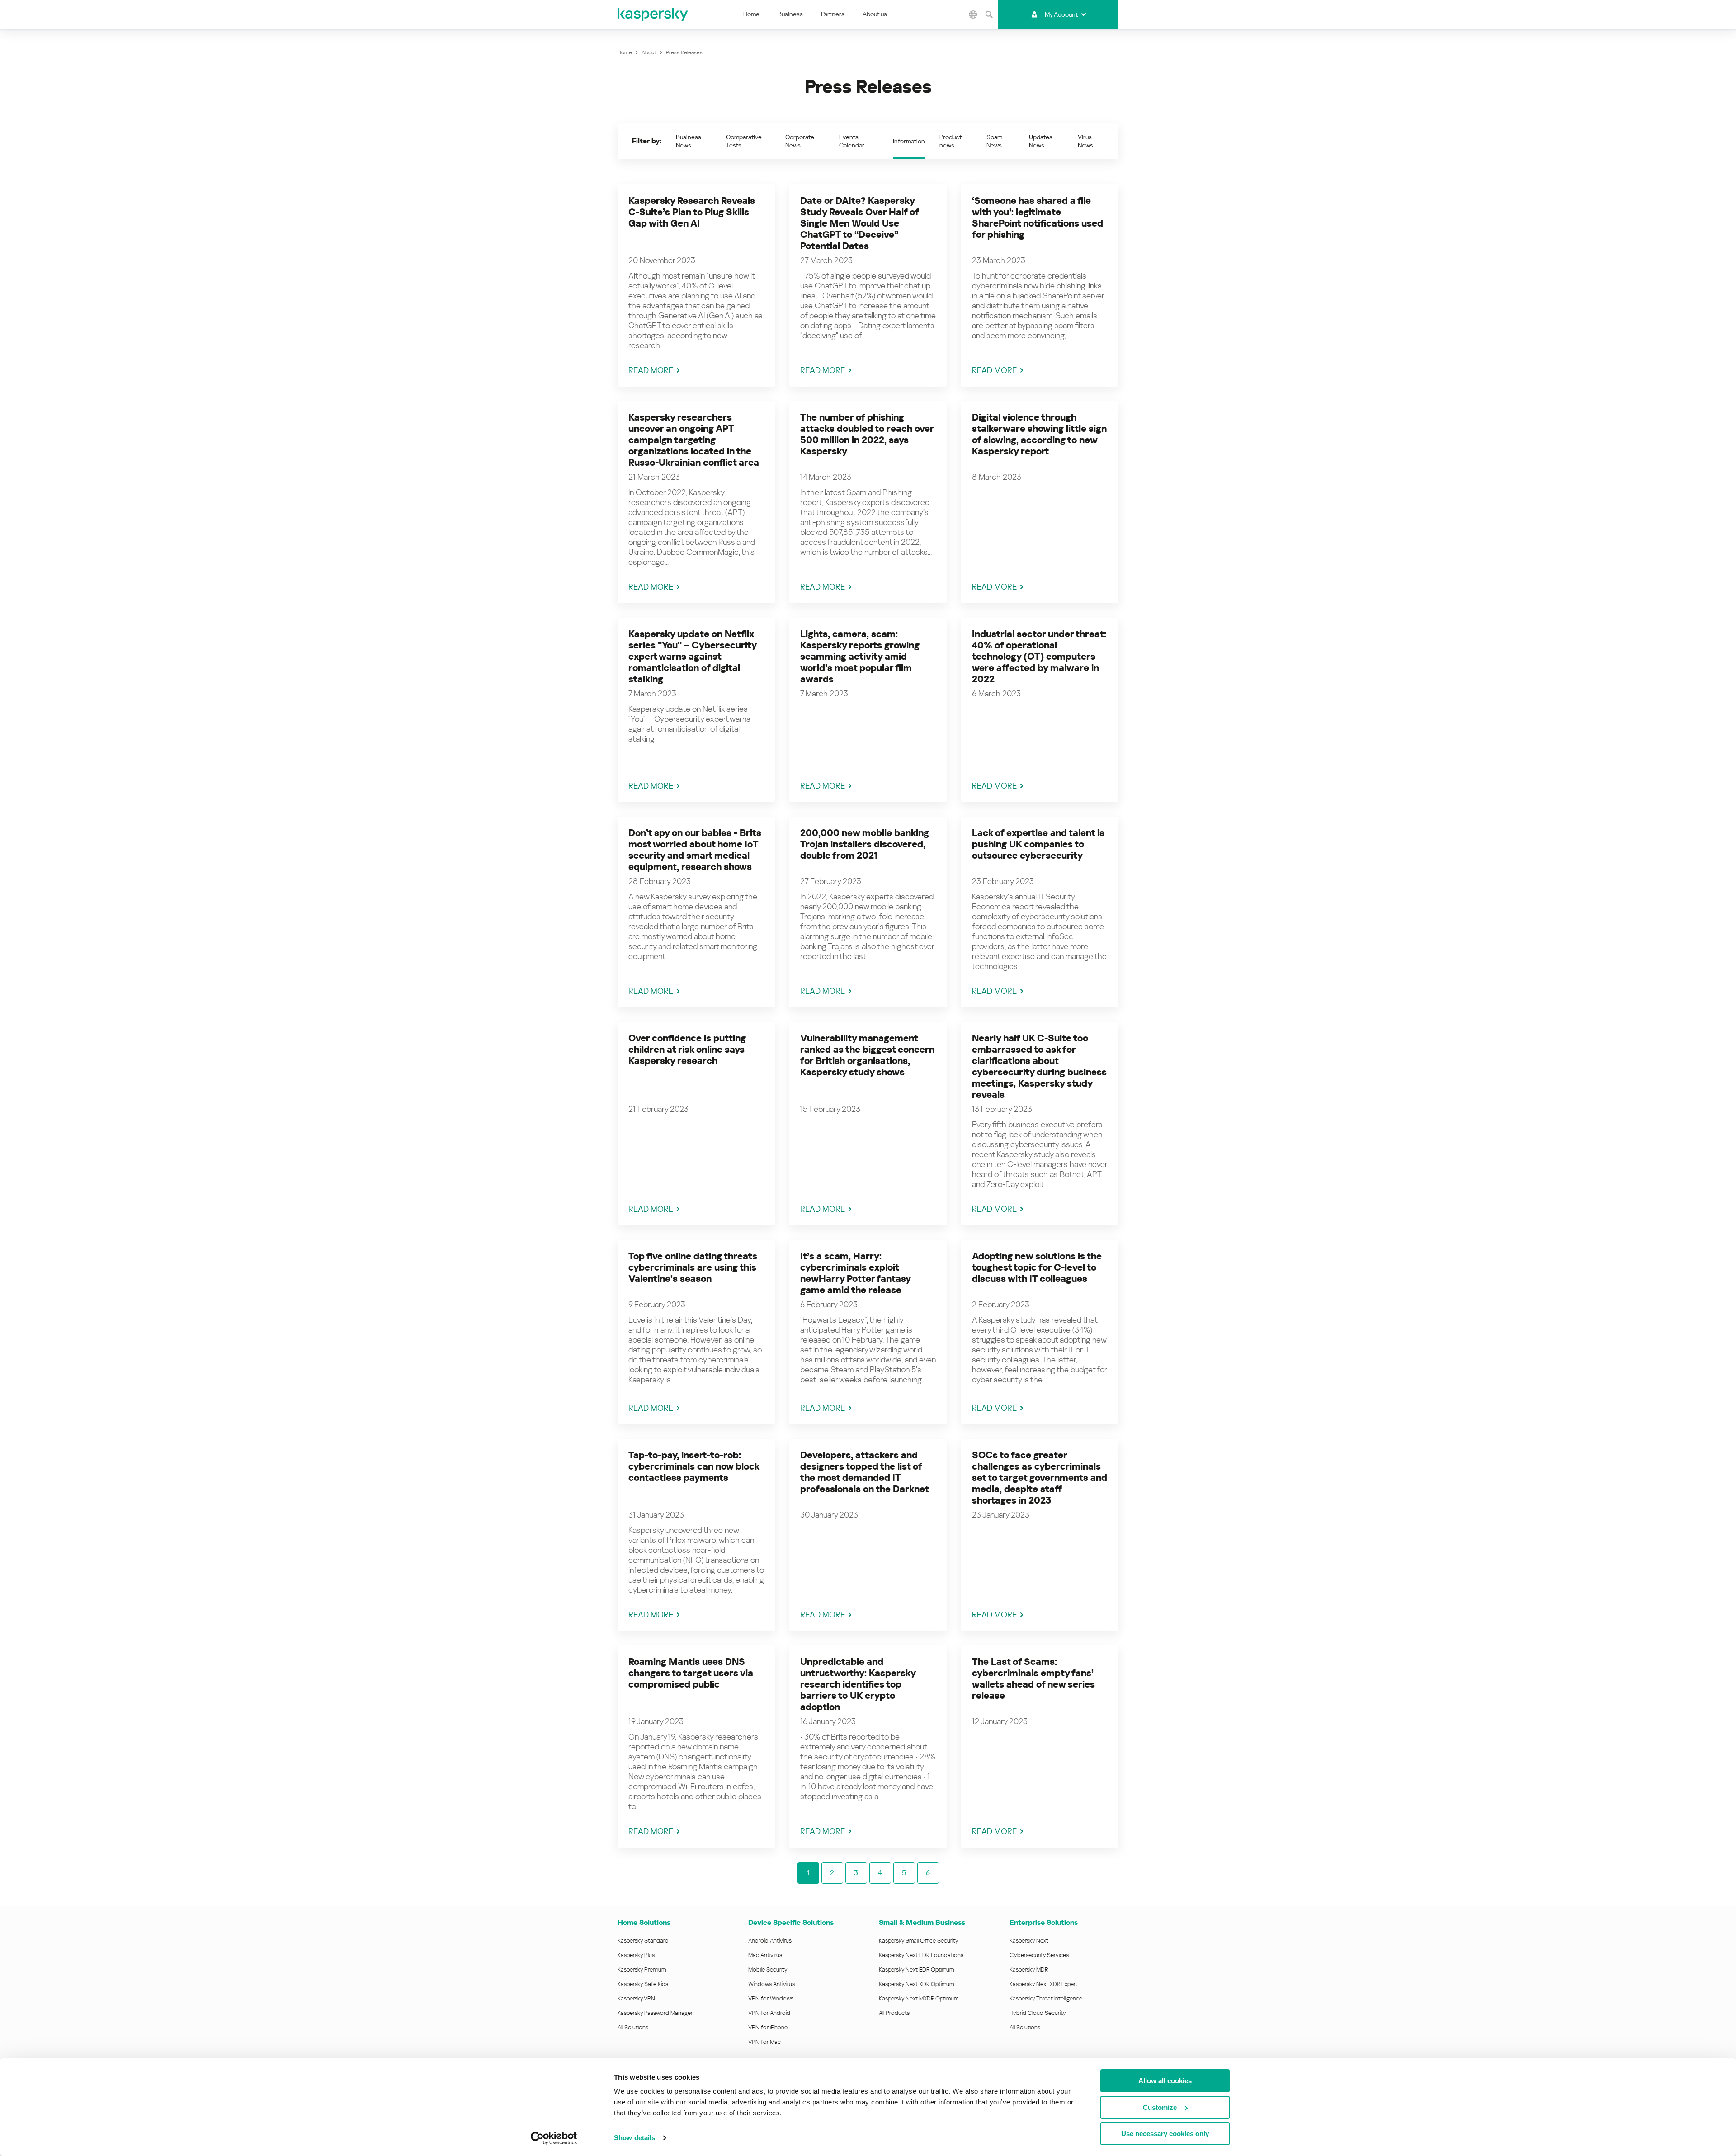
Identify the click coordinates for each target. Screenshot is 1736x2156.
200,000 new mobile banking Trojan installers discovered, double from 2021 (865, 844)
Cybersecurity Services (1039, 1955)
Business (790, 14)
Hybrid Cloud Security (1038, 2013)
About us (875, 14)
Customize (1160, 2107)
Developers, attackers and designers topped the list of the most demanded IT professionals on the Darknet (865, 1472)
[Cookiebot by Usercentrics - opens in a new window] (554, 2138)
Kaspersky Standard (643, 1941)
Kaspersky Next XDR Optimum (916, 1984)
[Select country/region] (973, 14)
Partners (833, 14)
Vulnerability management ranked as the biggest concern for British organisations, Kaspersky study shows (867, 1055)
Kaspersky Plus (636, 1955)
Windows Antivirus (771, 1984)
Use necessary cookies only (1165, 2134)
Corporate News (800, 141)
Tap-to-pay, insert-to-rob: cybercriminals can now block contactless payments (694, 1466)
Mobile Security (768, 1969)
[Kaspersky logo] (653, 14)
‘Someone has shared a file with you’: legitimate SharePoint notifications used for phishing (1038, 218)
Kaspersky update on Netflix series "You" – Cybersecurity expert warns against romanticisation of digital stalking (692, 657)
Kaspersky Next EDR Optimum (916, 1969)
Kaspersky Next (1029, 1941)
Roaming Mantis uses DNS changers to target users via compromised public (691, 1673)
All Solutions (633, 2027)
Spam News (994, 141)
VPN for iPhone (768, 2027)
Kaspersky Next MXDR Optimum (919, 1998)
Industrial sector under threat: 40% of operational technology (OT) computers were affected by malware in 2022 (1039, 657)
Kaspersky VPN (636, 1998)
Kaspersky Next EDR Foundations (921, 1955)
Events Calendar (852, 141)
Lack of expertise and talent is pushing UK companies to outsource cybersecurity (1038, 844)
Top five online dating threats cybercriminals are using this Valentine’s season (693, 1267)
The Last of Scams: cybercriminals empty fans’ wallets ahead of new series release (1033, 1679)
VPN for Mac (764, 2042)
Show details (634, 2138)
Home (751, 14)
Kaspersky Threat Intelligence (1046, 1998)
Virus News (1085, 141)
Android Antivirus (770, 1941)
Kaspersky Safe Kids (643, 1984)
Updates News (1041, 141)
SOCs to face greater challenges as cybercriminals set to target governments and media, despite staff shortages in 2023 (1040, 1478)
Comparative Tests (744, 141)
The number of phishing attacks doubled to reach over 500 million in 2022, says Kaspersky (867, 434)
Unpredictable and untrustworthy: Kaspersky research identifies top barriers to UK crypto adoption (858, 1684)
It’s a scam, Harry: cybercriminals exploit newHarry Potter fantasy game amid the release (855, 1273)
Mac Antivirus (765, 1955)
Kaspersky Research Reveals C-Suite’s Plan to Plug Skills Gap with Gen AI (692, 212)
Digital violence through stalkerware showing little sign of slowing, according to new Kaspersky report (1039, 434)
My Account (1061, 14)
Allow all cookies (1165, 2081)
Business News (689, 141)
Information (909, 141)
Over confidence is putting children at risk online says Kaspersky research (687, 1050)
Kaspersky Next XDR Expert (1044, 1984)
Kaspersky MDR (1029, 1969)
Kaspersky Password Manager (655, 2013)
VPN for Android (769, 2013)
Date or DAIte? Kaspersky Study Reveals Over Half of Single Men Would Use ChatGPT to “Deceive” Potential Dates (859, 223)
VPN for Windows (771, 1998)
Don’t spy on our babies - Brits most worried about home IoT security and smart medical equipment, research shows (695, 850)
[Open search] (989, 14)
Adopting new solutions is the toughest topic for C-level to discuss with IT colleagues (1037, 1267)
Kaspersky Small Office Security (919, 1941)
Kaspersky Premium (642, 1969)
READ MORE (651, 370)
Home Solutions (644, 1922)
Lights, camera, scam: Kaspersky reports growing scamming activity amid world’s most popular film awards (860, 657)
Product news (951, 141)
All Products (894, 2013)
